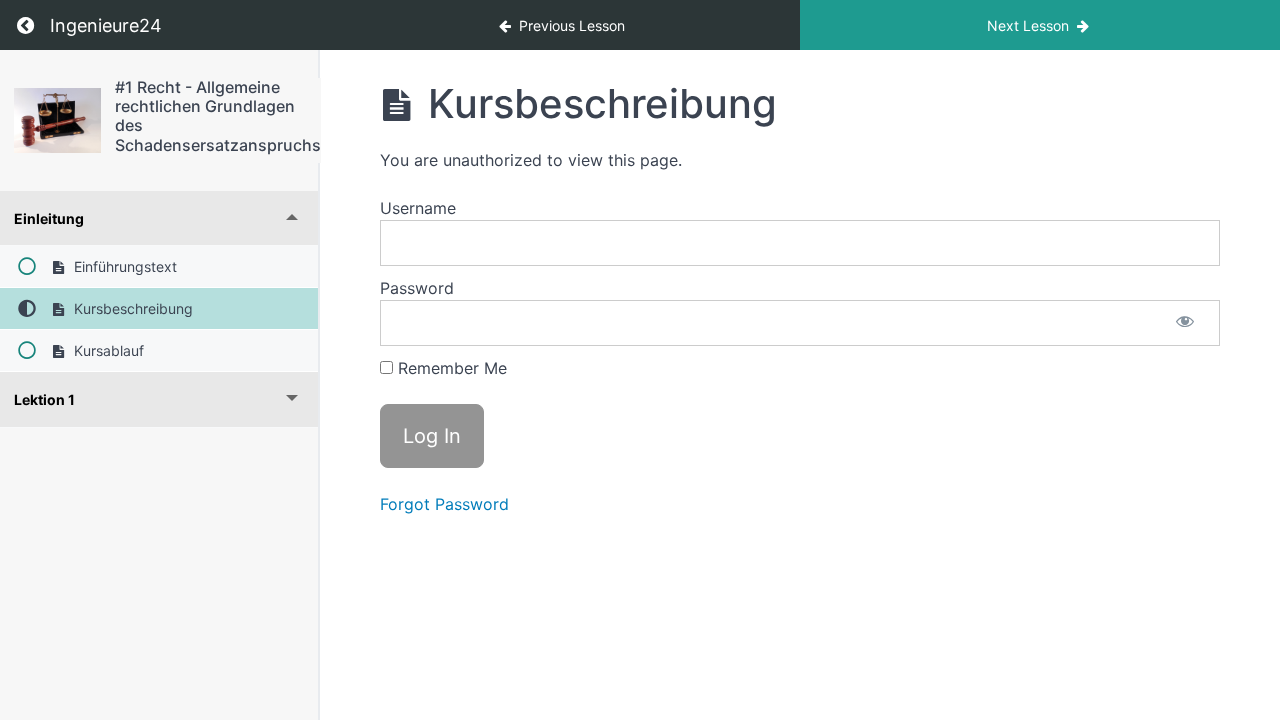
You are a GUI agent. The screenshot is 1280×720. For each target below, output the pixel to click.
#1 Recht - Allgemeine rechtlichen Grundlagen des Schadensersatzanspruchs (218, 116)
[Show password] (1185, 323)
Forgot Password (444, 504)
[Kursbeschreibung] (57, 120)
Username (418, 208)
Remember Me (450, 368)
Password (417, 288)
